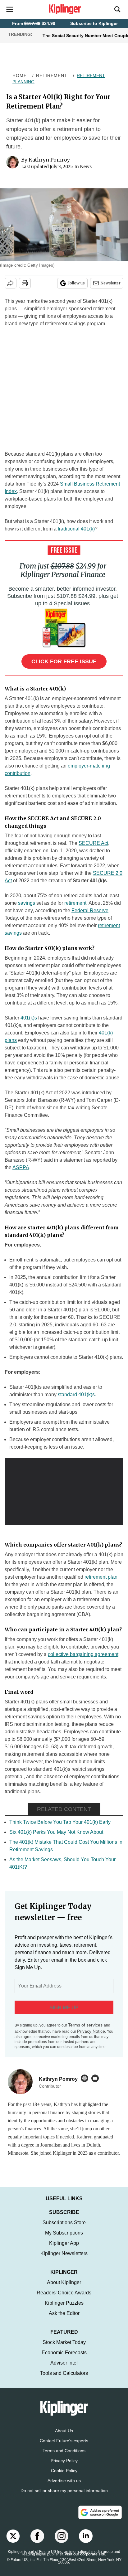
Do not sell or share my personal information (64, 2497)
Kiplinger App (64, 2249)
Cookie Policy (64, 2477)
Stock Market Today (64, 2348)
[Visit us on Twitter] (13, 2542)
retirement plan (101, 1577)
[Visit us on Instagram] (62, 2542)
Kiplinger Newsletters (64, 2260)
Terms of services (86, 2025)
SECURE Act (93, 843)
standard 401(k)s (76, 1395)
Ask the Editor (64, 2319)
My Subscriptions (64, 2239)
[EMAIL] (97, 2078)
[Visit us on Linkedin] (86, 2542)
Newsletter (110, 283)
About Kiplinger (64, 2289)
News (86, 167)
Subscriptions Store (64, 2229)
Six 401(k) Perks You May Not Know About (56, 1832)
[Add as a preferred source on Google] (100, 2519)
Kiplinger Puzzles (64, 2309)
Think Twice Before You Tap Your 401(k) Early (60, 1822)
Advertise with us (64, 2487)
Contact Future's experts (64, 2447)
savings (27, 903)
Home (20, 75)
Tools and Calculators (64, 2379)
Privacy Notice (91, 2031)
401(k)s (29, 1018)
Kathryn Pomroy (49, 160)
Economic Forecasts (64, 2359)
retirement (75, 903)
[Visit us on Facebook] (37, 2542)
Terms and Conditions (64, 2457)
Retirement (52, 75)
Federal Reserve (90, 910)
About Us (64, 2437)
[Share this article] (11, 283)
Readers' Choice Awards (64, 2299)
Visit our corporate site (85, 2560)
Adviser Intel (64, 2369)
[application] (64, 1492)
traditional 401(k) (76, 529)
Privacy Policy (64, 2467)
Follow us (76, 283)
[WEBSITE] (86, 2078)
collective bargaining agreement (83, 1654)
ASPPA (21, 1167)
